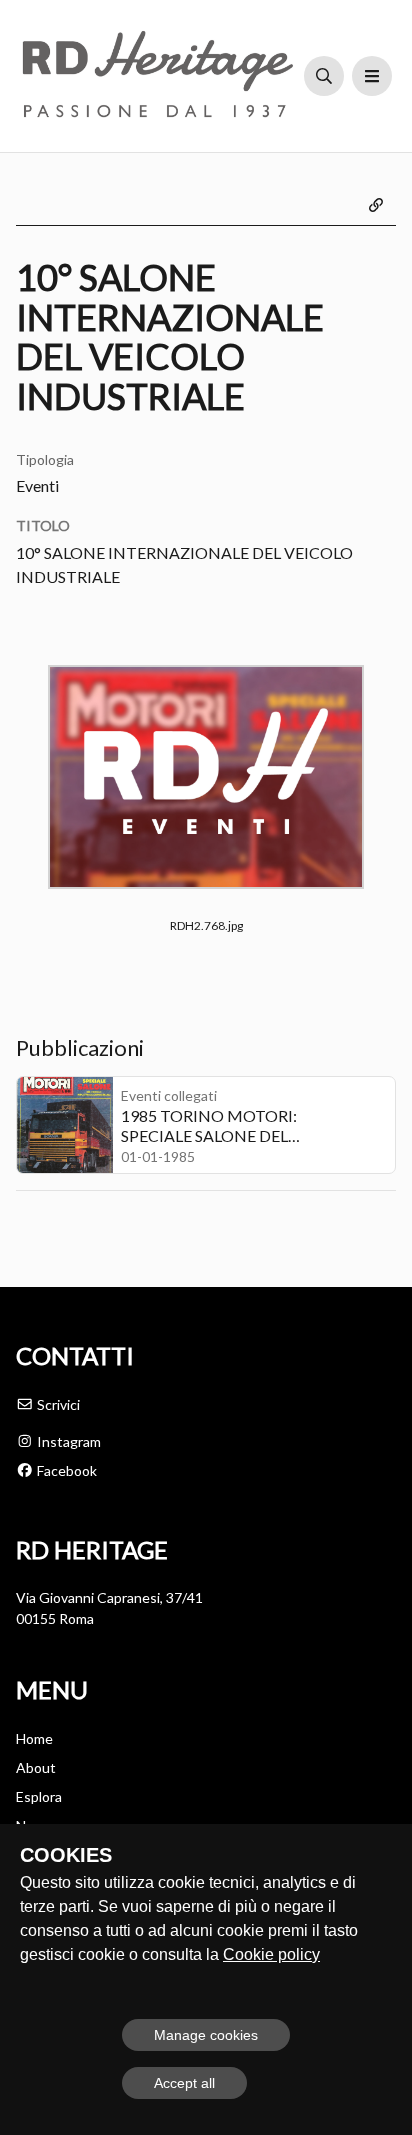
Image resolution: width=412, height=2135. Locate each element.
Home (34, 1738)
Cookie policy (271, 1954)
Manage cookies (206, 2035)
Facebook (65, 1470)
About (36, 1767)
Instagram (67, 1441)
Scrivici (57, 1404)
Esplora (39, 1796)
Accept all (184, 2083)
